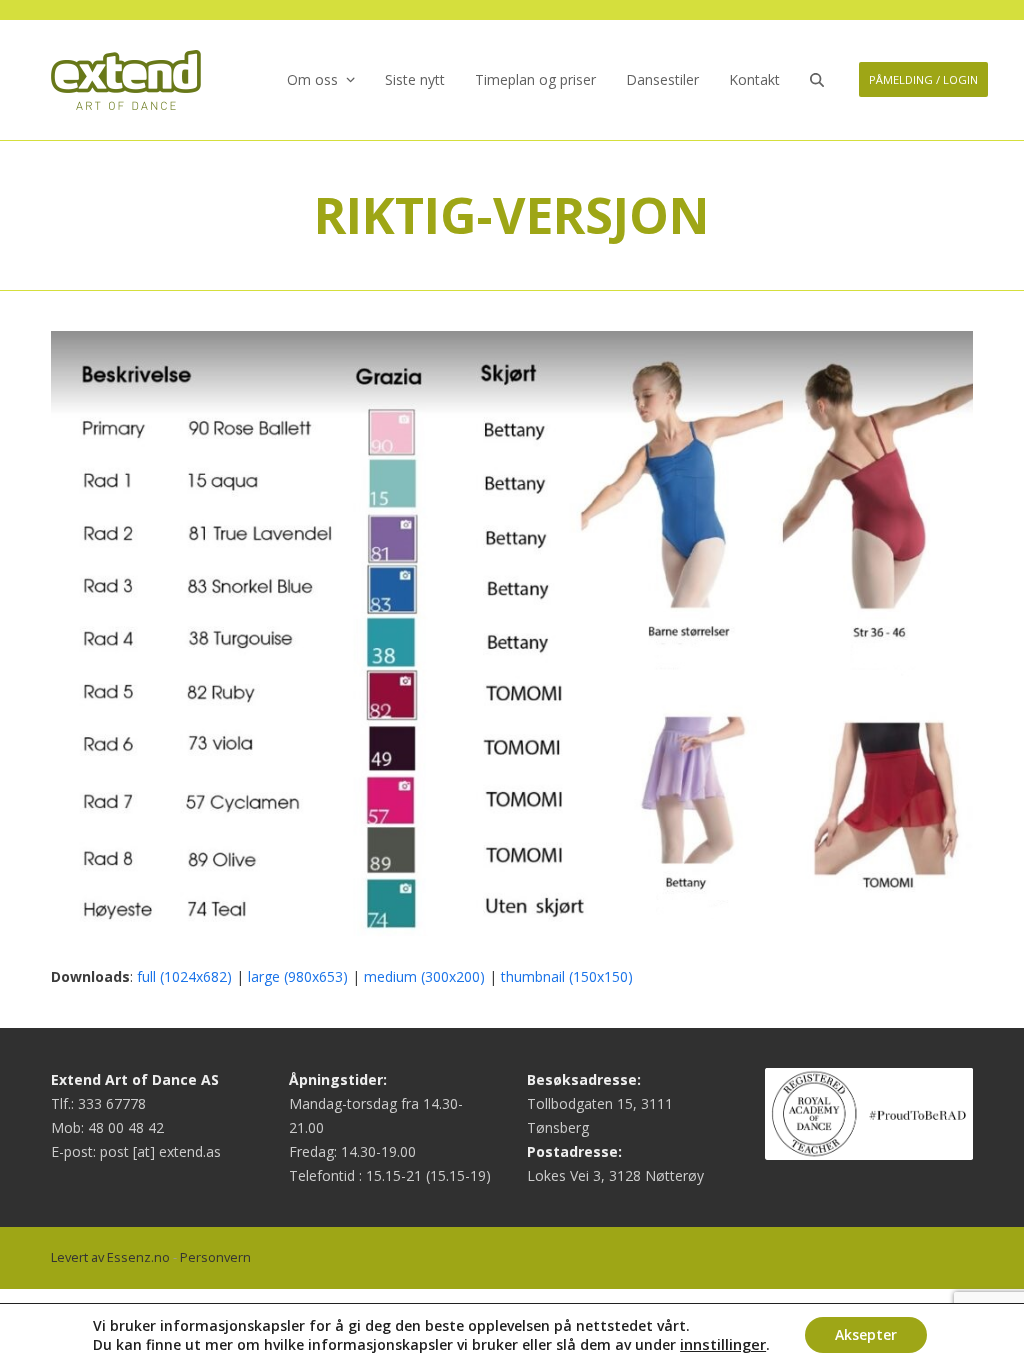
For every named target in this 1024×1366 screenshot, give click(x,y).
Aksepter (866, 1334)
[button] (817, 80)
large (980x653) (298, 976)
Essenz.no (138, 1257)
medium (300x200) (424, 976)
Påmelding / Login (923, 79)
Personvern (215, 1257)
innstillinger (723, 1344)
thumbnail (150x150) (567, 976)
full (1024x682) (184, 976)
